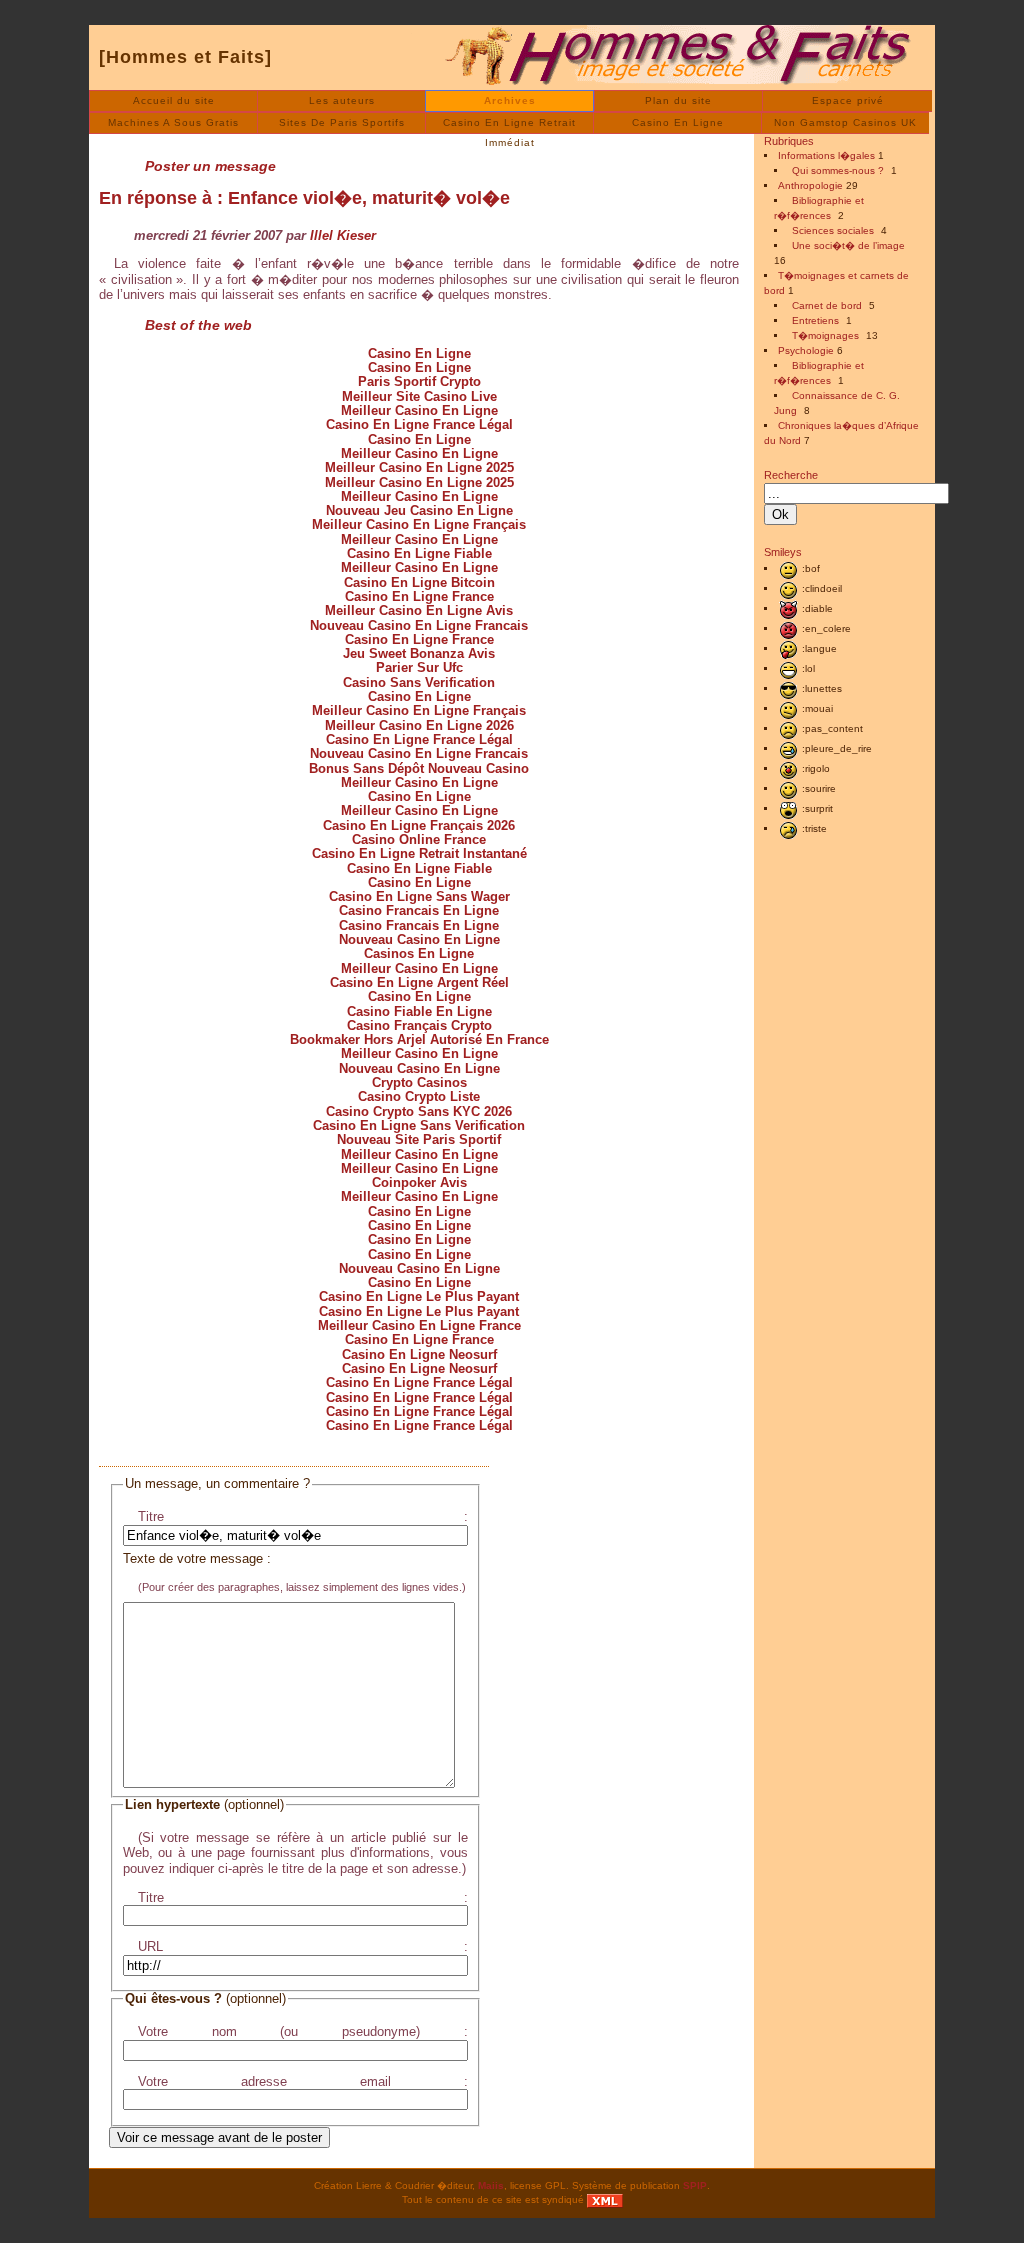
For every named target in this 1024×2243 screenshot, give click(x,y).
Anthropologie (810, 185)
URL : (303, 1946)
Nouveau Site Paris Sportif (419, 1139)
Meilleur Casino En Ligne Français (419, 524)
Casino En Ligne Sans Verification (419, 1125)
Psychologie (806, 350)
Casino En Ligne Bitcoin (419, 582)
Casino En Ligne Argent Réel (419, 982)
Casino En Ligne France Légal (419, 424)
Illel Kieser (343, 235)
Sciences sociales (833, 230)
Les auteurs (342, 100)
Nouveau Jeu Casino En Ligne (419, 510)
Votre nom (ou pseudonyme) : (303, 2031)
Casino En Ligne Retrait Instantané (419, 853)
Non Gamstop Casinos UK (845, 122)
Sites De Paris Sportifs (342, 122)
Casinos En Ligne (419, 953)
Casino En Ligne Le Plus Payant (419, 1296)
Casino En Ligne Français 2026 (419, 825)
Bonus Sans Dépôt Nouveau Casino (419, 768)
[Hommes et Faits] (185, 57)
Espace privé (848, 100)
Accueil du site (174, 100)
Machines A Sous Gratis (173, 122)
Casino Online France (419, 839)
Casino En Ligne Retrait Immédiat (509, 125)
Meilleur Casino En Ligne (419, 410)
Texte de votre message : (197, 1558)
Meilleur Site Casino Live (419, 396)
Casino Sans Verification (419, 682)
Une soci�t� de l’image (848, 245)
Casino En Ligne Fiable (419, 553)
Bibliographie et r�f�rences (819, 208)
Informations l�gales (826, 155)
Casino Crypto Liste (419, 1096)
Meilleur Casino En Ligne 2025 (419, 467)
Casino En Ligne (678, 122)
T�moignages (825, 335)
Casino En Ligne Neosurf (419, 1354)
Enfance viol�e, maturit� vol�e (369, 198)
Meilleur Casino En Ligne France (419, 1325)
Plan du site (678, 100)
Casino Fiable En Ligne (419, 1011)
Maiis (491, 2185)
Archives (510, 100)
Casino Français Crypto (419, 1025)
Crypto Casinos (419, 1082)
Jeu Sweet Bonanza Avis (419, 653)
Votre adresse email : (303, 2081)
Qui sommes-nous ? (838, 170)
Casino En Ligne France (419, 596)
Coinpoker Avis (419, 1182)
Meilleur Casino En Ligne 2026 (419, 725)
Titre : (303, 1516)
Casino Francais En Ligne (419, 910)
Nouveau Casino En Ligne (419, 939)
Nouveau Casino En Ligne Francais (419, 625)
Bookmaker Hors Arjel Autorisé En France (419, 1039)
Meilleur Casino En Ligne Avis (419, 610)
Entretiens (815, 320)
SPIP (695, 2185)
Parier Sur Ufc (419, 667)
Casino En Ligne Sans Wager (419, 896)
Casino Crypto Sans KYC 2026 (419, 1111)
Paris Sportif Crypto (419, 381)
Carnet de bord (827, 305)
